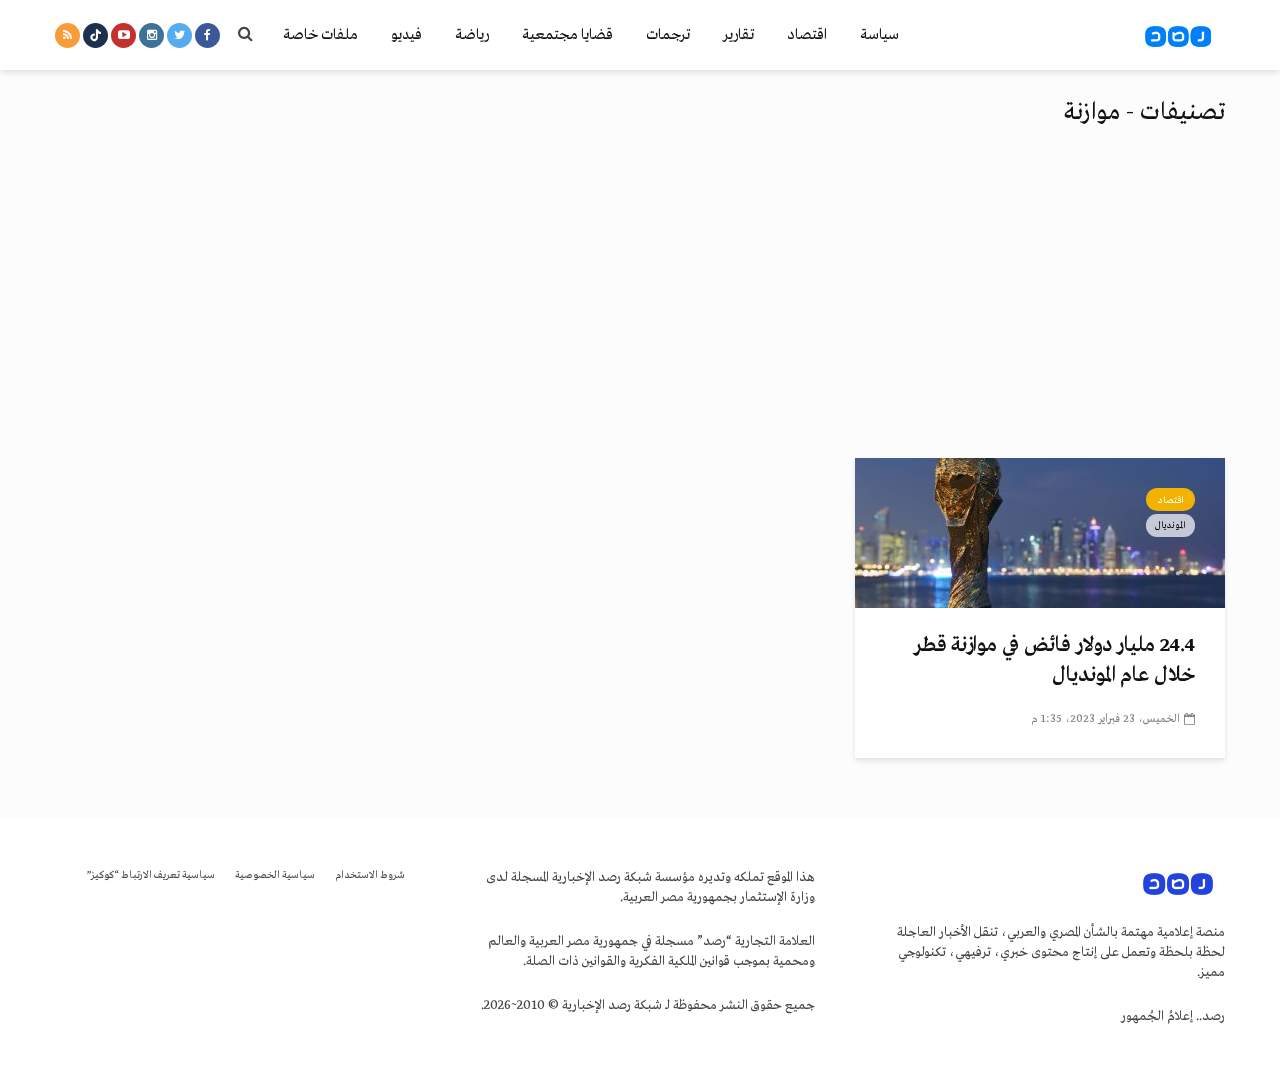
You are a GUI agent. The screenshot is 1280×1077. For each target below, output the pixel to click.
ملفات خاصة (320, 35)
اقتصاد (807, 35)
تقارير (738, 35)
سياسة (879, 35)
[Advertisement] (640, 308)
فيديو (406, 35)
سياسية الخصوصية (275, 875)
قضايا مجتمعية (567, 35)
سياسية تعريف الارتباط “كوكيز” (151, 875)
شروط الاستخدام (370, 875)
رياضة (472, 35)
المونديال (1170, 525)
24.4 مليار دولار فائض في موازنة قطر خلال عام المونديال (1054, 660)
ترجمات (668, 35)
